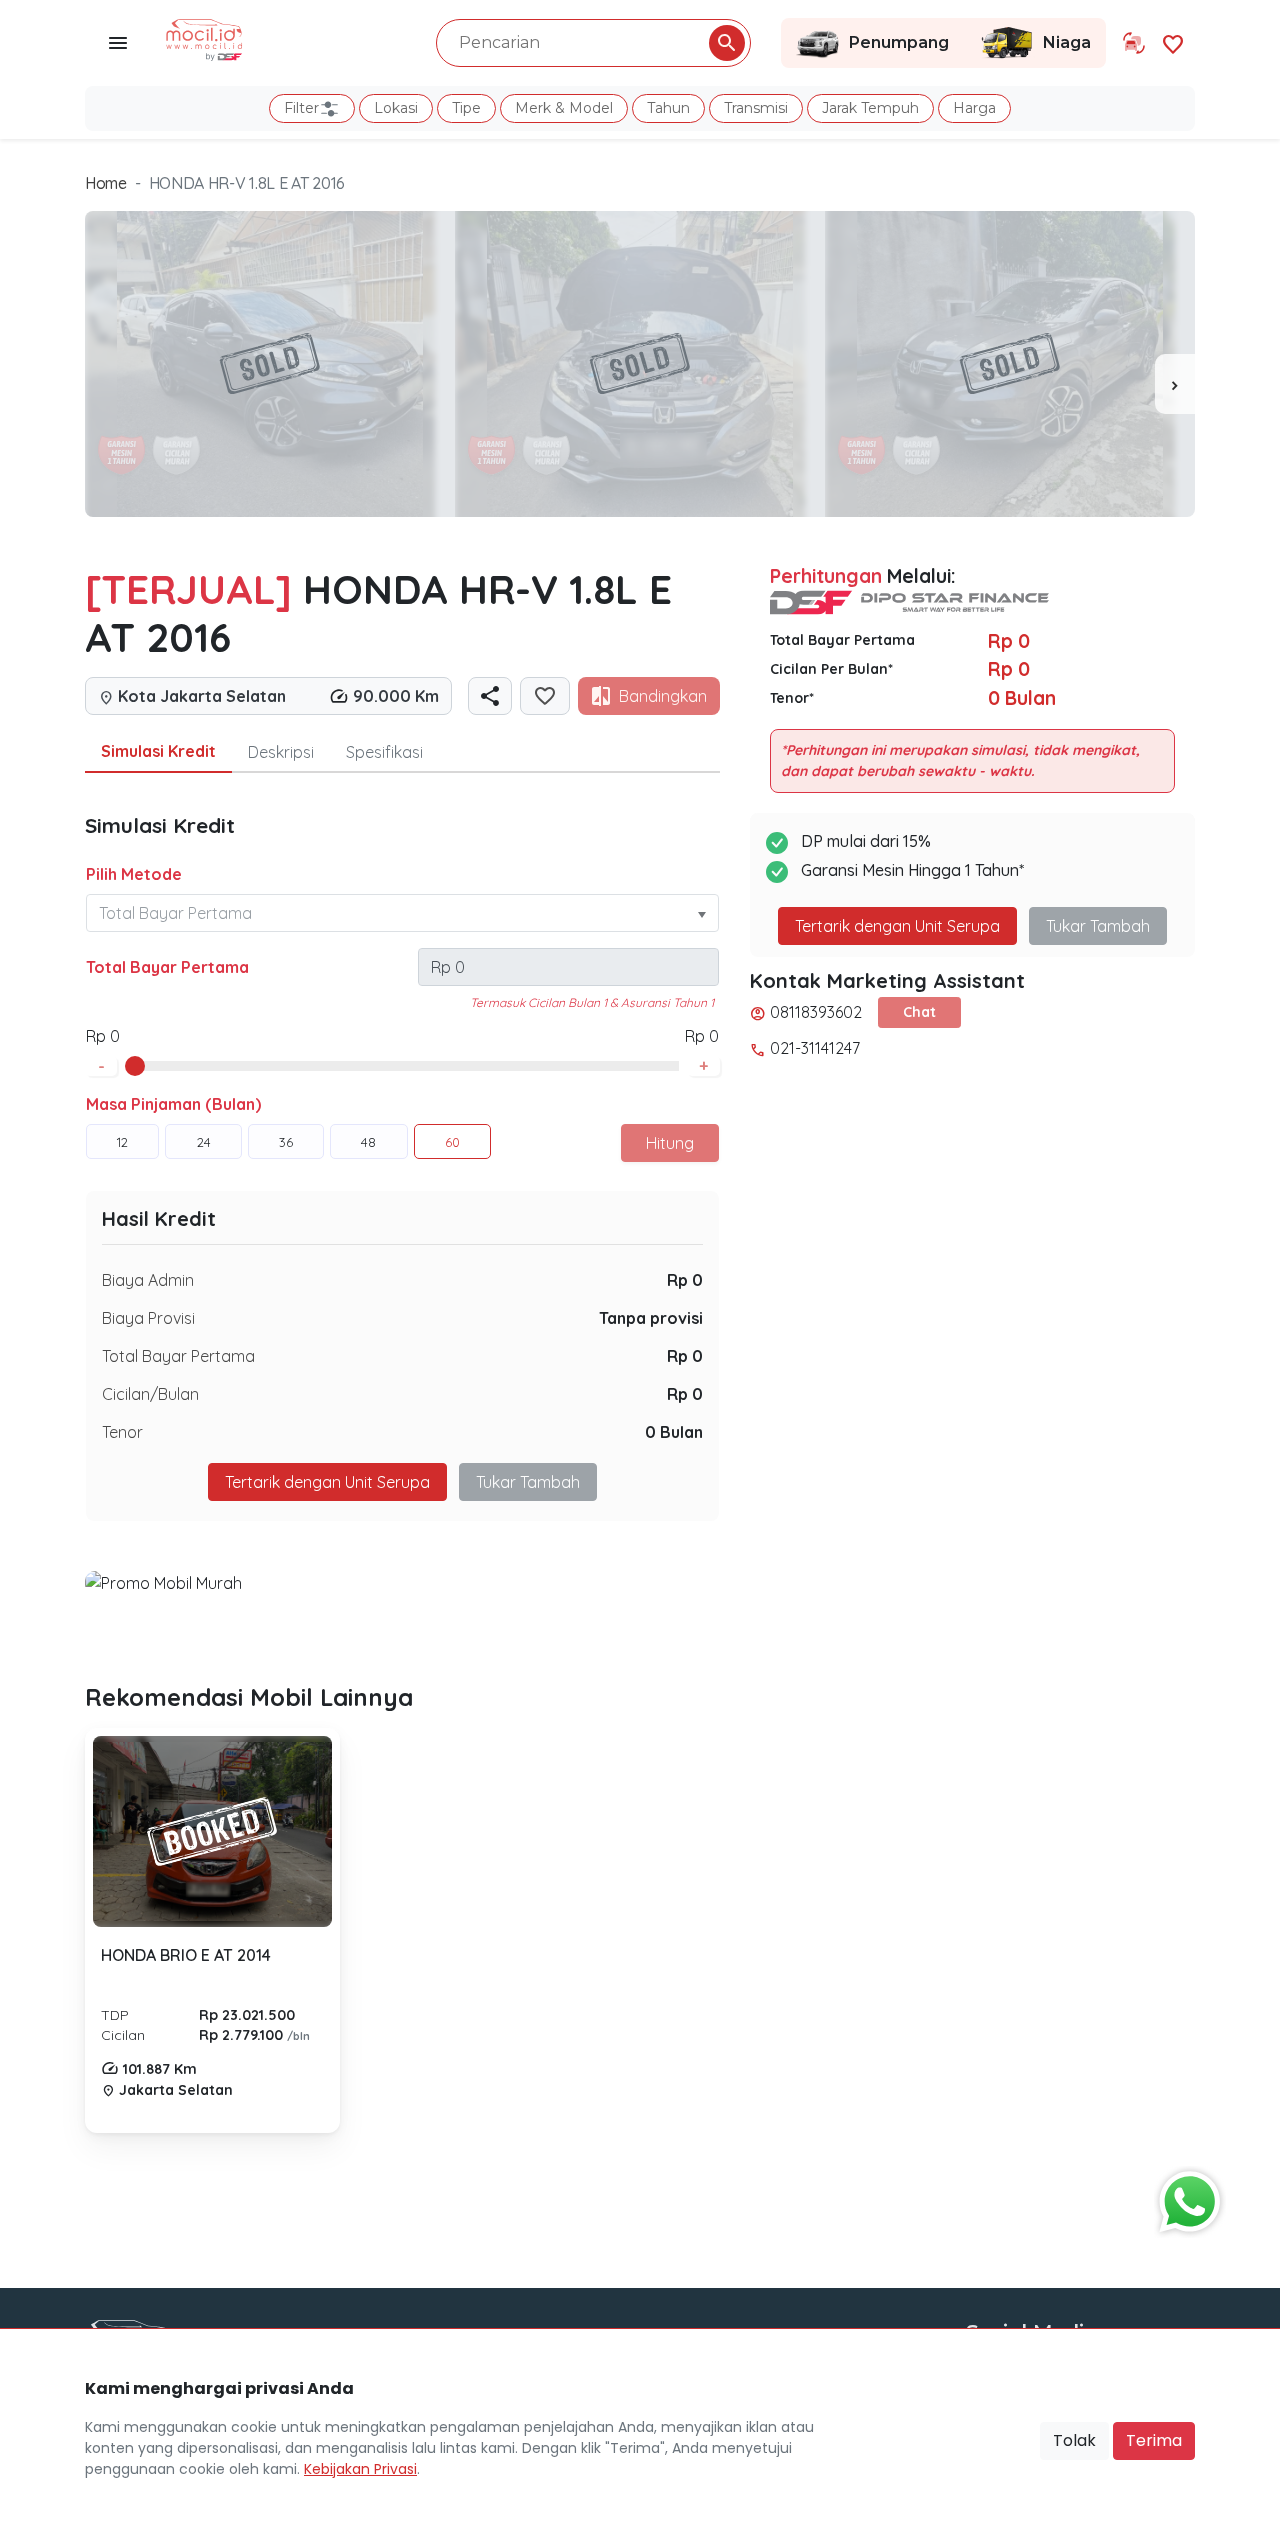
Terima (1154, 2440)
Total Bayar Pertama (167, 967)
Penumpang (899, 42)
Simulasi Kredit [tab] (158, 751)
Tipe (466, 108)
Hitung (670, 1143)
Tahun (668, 108)
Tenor (122, 1432)
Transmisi (756, 108)
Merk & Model (564, 108)
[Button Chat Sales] (1185, 2197)
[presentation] (1175, 384)
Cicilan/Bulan (150, 1394)
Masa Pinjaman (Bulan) (173, 1104)
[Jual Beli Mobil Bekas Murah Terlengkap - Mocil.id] (204, 38)
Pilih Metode (134, 874)
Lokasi (396, 108)
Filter (301, 108)
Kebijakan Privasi (360, 2469)
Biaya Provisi (148, 1318)
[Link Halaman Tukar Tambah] (1134, 43)
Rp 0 (685, 1280)
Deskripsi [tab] (281, 752)
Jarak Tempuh (870, 108)
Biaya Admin (148, 1280)
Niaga (1067, 42)
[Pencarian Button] (727, 43)
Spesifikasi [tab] (384, 752)
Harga (974, 108)
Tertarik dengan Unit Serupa (897, 926)
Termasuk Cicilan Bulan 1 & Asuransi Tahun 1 (592, 1002)
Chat (919, 1012)
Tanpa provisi (651, 1318)
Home (106, 183)
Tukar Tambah (528, 1482)
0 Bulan (674, 1432)
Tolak (1074, 2440)
